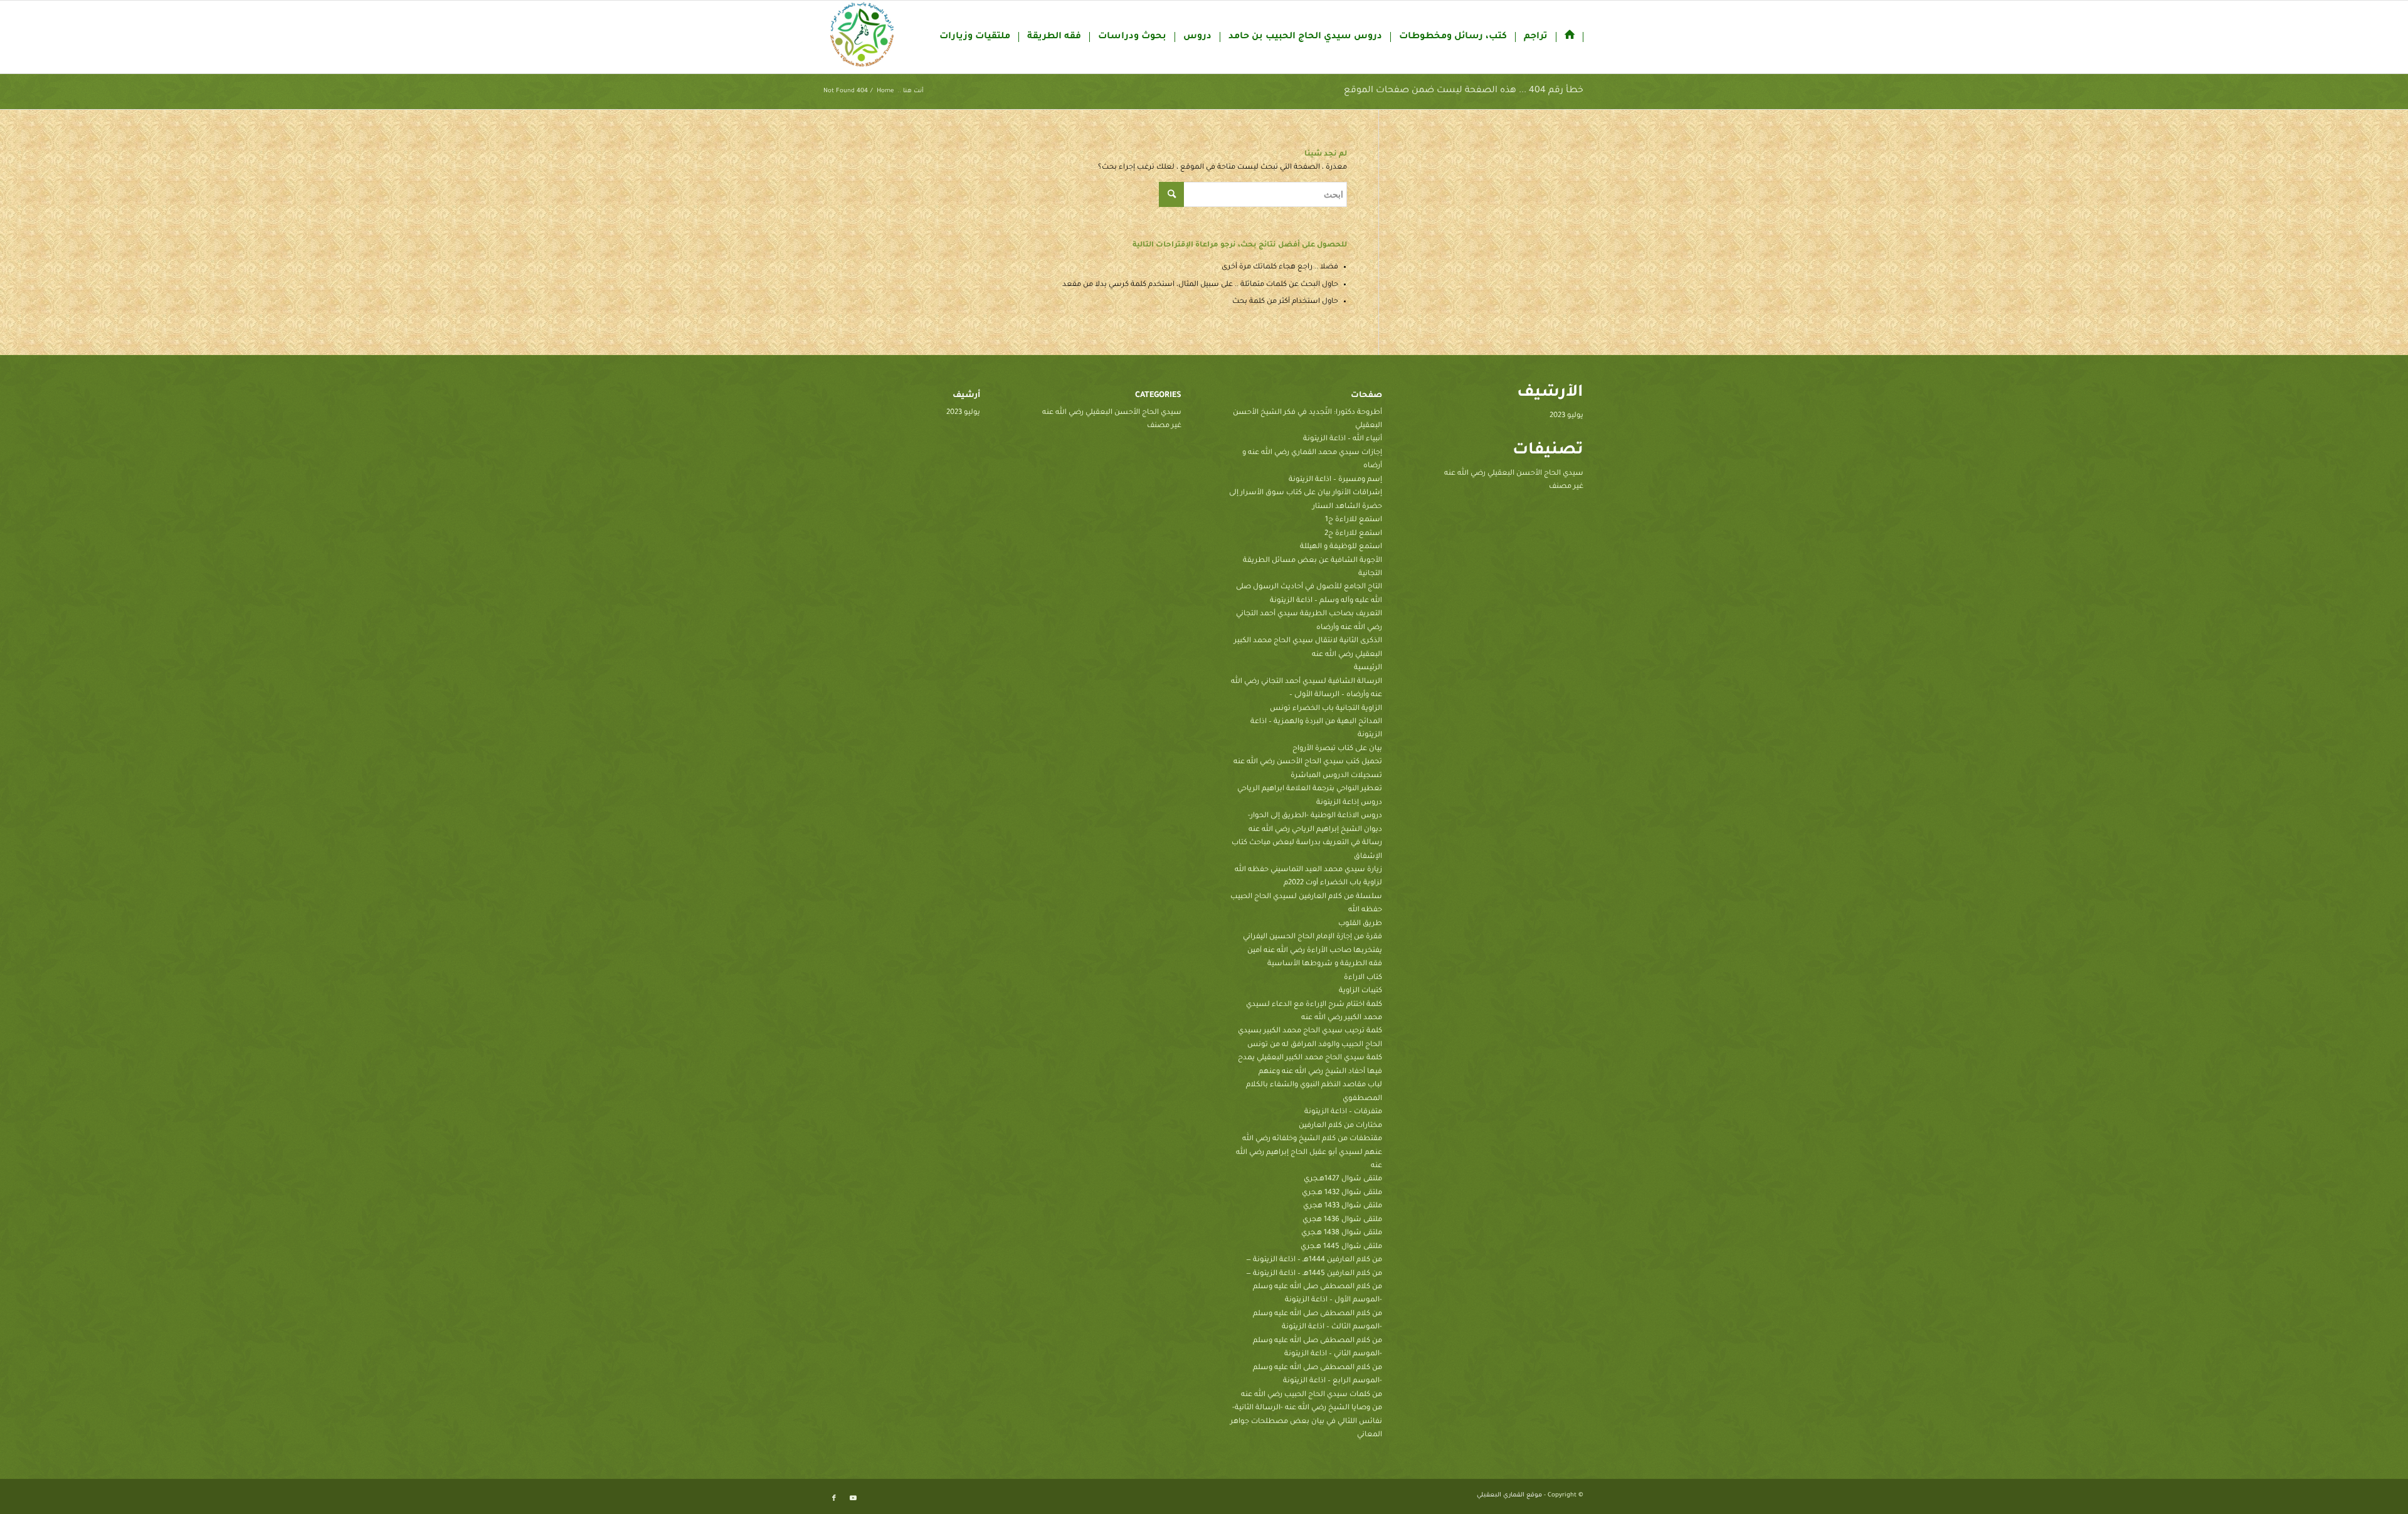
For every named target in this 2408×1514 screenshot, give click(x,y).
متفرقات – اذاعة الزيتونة (1343, 1112)
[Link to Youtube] (853, 1498)
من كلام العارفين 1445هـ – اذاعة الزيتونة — (1314, 1274)
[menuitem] (1570, 37)
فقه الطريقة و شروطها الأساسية (1325, 964)
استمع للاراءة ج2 (1353, 534)
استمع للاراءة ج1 (1354, 520)
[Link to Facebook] (834, 1498)
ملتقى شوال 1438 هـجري (1342, 1233)
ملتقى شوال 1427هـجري (1343, 1179)
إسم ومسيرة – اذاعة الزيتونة (1335, 480)
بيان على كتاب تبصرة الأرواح (1337, 749)
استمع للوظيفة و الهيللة (1341, 547)
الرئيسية (1368, 668)
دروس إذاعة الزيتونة (1349, 803)
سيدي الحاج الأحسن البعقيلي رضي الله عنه (1514, 474)
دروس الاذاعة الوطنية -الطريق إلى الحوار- (1315, 816)
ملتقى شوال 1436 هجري (1342, 1220)
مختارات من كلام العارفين (1340, 1126)
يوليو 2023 (1566, 416)
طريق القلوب (1360, 924)
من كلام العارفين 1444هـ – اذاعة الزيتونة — (1314, 1260)
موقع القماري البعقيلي (1509, 1495)
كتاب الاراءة (1363, 978)
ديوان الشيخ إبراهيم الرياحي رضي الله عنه (1315, 830)
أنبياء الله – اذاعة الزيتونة (1343, 439)
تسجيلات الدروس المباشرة (1336, 776)
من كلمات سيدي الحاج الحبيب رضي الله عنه (1312, 1395)
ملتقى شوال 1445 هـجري (1341, 1247)
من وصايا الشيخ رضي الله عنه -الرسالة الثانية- (1307, 1408)
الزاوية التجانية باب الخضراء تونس (1326, 709)
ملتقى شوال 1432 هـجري (1342, 1193)
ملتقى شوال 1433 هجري (1343, 1206)
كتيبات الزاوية (1360, 991)
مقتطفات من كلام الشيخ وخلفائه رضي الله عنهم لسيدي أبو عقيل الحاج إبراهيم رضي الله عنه (1309, 1153)
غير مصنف (1566, 487)
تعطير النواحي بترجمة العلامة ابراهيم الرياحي (1310, 789)
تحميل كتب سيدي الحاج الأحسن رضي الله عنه (1308, 762)
